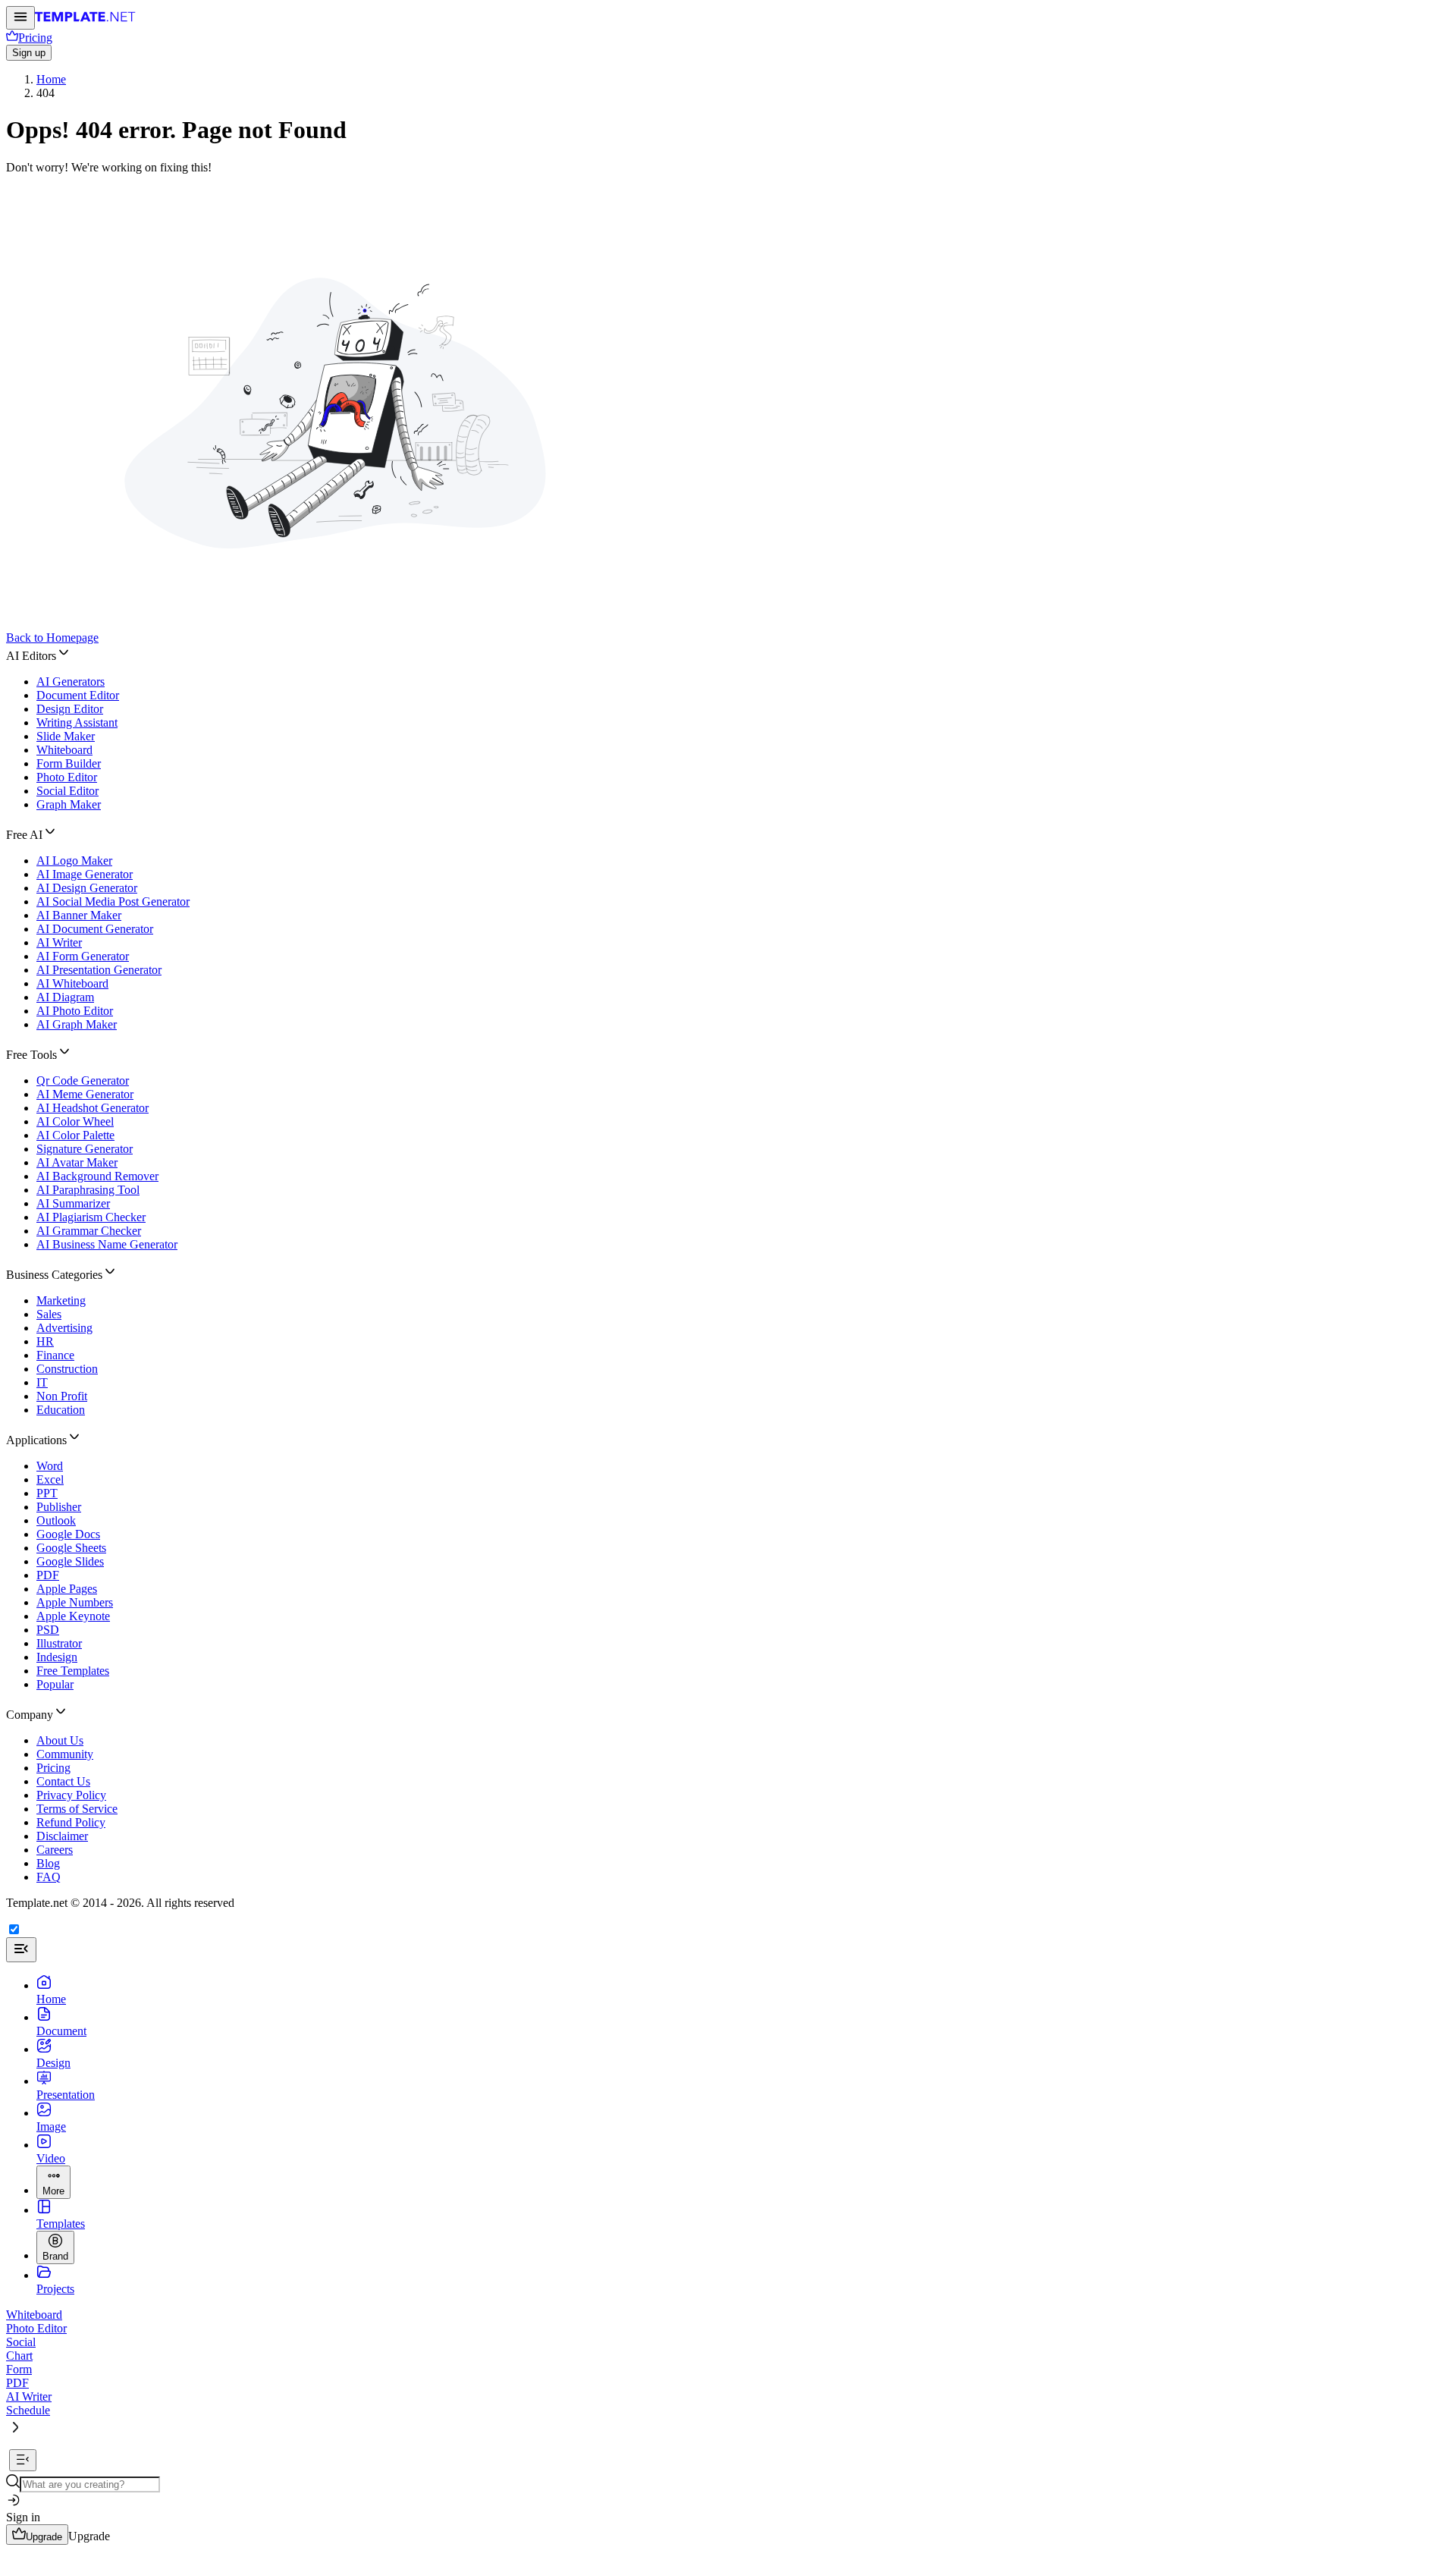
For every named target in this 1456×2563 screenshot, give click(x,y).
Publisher (59, 1507)
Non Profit (62, 1396)
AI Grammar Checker (89, 1231)
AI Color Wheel (75, 1121)
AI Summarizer (73, 1203)
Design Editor (70, 709)
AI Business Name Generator (107, 1244)
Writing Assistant (77, 722)
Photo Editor (67, 777)
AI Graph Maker (77, 1024)
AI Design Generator (87, 888)
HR (45, 1341)
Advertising (64, 1328)
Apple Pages (67, 1589)
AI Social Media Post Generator (113, 901)
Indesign (57, 1657)
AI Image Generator (85, 874)
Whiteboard (64, 750)
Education (61, 1410)
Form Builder (69, 763)
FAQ (49, 1877)
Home (51, 79)
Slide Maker (66, 736)
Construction (67, 1369)
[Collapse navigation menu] (23, 2460)
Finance (55, 1355)
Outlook (56, 1520)
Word (50, 1466)
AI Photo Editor (75, 1011)
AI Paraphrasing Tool (88, 1190)
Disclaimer (62, 1836)
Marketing (61, 1300)
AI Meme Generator (85, 1094)
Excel (50, 1479)
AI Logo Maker (74, 861)
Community (65, 1754)
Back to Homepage (52, 638)
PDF (48, 1575)
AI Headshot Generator (93, 1108)
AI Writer (59, 942)
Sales (49, 1314)
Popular (55, 1684)
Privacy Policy (71, 1795)
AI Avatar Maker (77, 1162)
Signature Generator (85, 1149)
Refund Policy (71, 1822)
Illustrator (59, 1643)
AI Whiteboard (72, 983)
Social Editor (67, 791)
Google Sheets (71, 1548)
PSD (48, 1630)
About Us (60, 1740)
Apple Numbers (75, 1602)
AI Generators (71, 682)
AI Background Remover (97, 1176)
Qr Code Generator (83, 1080)
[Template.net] (85, 21)
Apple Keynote (73, 1616)
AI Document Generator (95, 929)
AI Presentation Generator (99, 970)
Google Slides (70, 1561)
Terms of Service (77, 1809)
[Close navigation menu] (21, 1950)
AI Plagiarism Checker (91, 1217)
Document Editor (78, 695)
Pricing (53, 1768)
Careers (55, 1850)
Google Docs (68, 1534)
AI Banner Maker (79, 915)
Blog (48, 1863)
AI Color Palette (75, 1135)
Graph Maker (69, 804)
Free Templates (73, 1671)
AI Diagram (65, 997)
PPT (47, 1493)
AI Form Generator (83, 956)
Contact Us (63, 1781)
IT (42, 1382)
